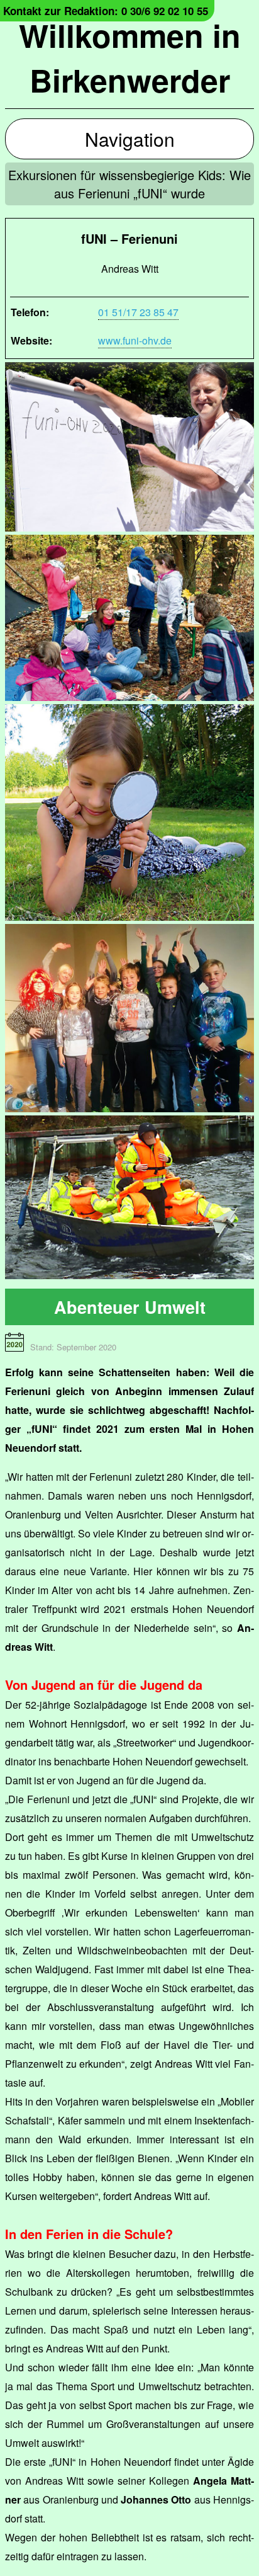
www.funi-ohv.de (135, 340)
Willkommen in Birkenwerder (130, 57)
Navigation (130, 139)
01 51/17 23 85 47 (138, 312)
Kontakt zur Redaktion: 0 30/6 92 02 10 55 (106, 11)
